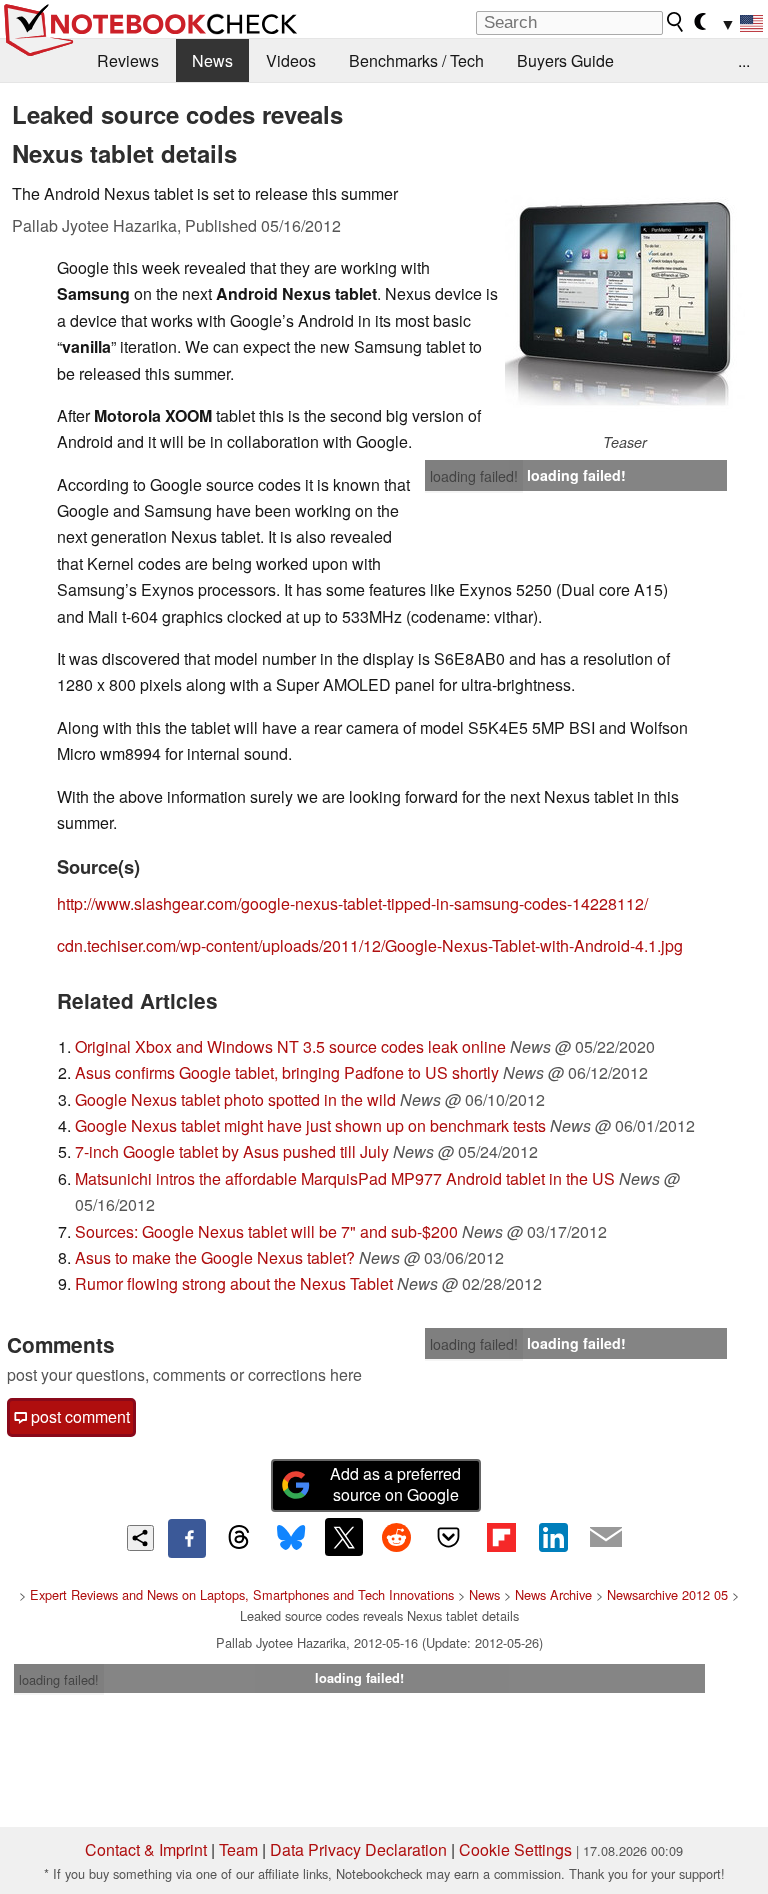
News (212, 60)
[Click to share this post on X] (344, 1537)
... (744, 60)
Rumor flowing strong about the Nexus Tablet (234, 1283)
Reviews (128, 60)
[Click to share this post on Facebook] (187, 1538)
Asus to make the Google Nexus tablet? (215, 1257)
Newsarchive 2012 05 (667, 1594)
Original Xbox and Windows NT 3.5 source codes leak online (290, 1046)
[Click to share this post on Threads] (239, 1538)
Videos (291, 60)
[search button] (676, 22)
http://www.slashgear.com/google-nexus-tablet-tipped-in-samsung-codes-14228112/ (352, 903)
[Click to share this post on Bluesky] (291, 1538)
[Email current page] (606, 1538)
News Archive (553, 1594)
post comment (78, 1416)
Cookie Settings (515, 1849)
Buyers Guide (565, 60)
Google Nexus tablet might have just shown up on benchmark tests (310, 1125)
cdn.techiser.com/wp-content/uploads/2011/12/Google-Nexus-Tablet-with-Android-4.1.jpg (370, 945)
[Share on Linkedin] (553, 1537)
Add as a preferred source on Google (395, 1484)
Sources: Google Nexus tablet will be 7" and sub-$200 (266, 1231)
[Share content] (140, 1538)
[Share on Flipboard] (501, 1537)
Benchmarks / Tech (416, 60)
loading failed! (474, 476)
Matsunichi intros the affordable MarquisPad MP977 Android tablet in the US (345, 1178)
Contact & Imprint (146, 1849)
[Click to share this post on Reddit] (396, 1537)
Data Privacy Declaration (358, 1849)
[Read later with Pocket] (449, 1537)
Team (238, 1849)
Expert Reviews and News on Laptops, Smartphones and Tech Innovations (242, 1594)
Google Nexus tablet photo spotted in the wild (235, 1099)
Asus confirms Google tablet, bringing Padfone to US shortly (287, 1072)
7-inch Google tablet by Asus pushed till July (232, 1151)
